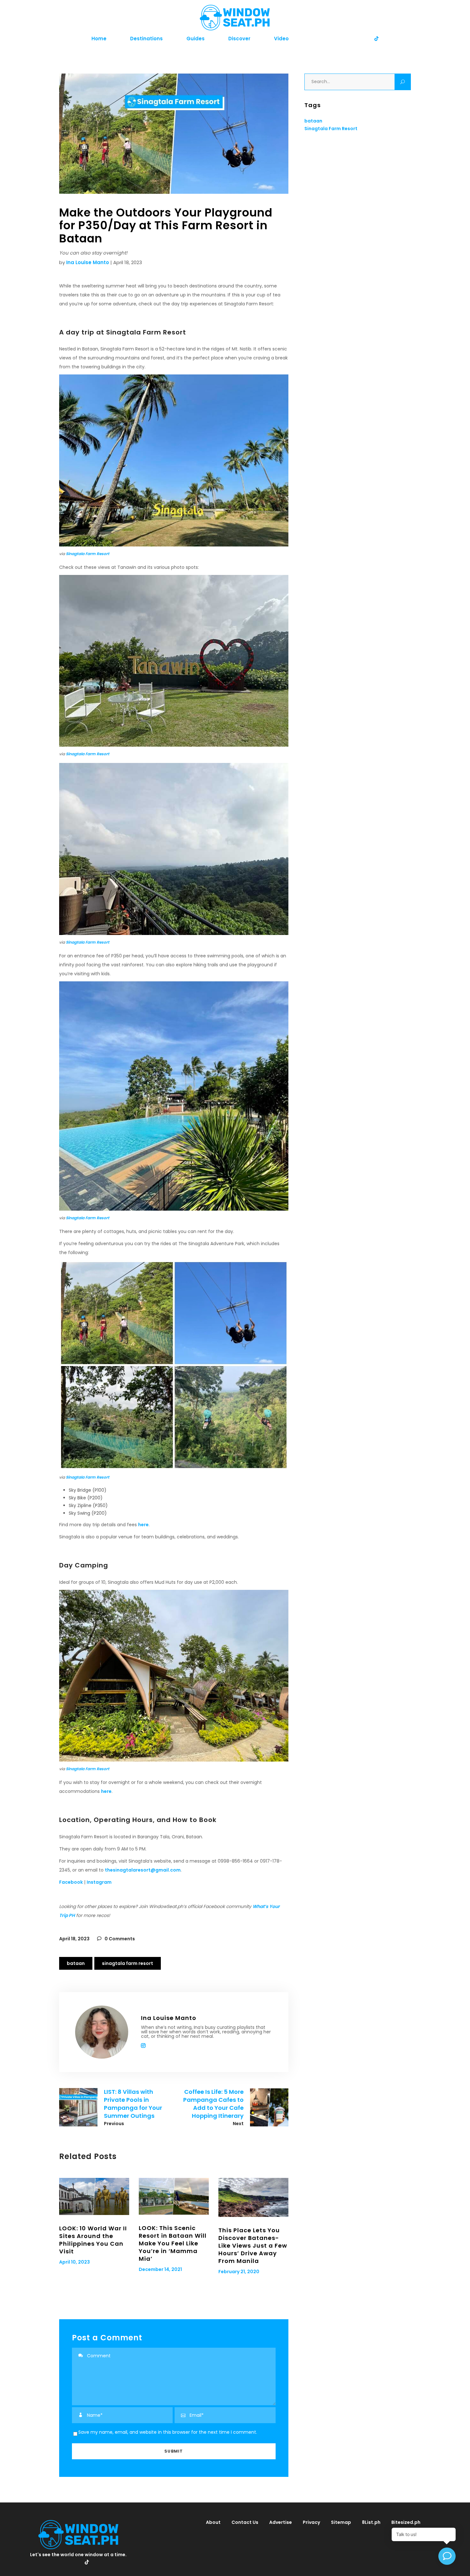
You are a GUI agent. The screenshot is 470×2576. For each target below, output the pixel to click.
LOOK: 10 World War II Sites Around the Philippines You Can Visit (93, 2240)
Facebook (71, 1882)
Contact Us (245, 2522)
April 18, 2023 (74, 1939)
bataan (76, 1963)
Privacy (311, 2522)
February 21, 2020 (239, 2272)
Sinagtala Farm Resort (88, 554)
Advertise (281, 2522)
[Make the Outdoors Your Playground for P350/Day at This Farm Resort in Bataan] (102, 2032)
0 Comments (119, 1939)
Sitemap (341, 2522)
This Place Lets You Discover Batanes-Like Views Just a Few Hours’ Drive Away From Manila (253, 2246)
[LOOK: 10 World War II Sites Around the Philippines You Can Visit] (94, 2196)
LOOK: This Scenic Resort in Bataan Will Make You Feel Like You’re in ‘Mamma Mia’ (173, 2243)
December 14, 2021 (160, 2269)
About (213, 2522)
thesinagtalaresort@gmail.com (143, 1870)
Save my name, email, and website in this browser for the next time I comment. (168, 2432)
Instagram (99, 1882)
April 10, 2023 (74, 2262)
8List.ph (371, 2522)
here (143, 1525)
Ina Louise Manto (88, 262)
